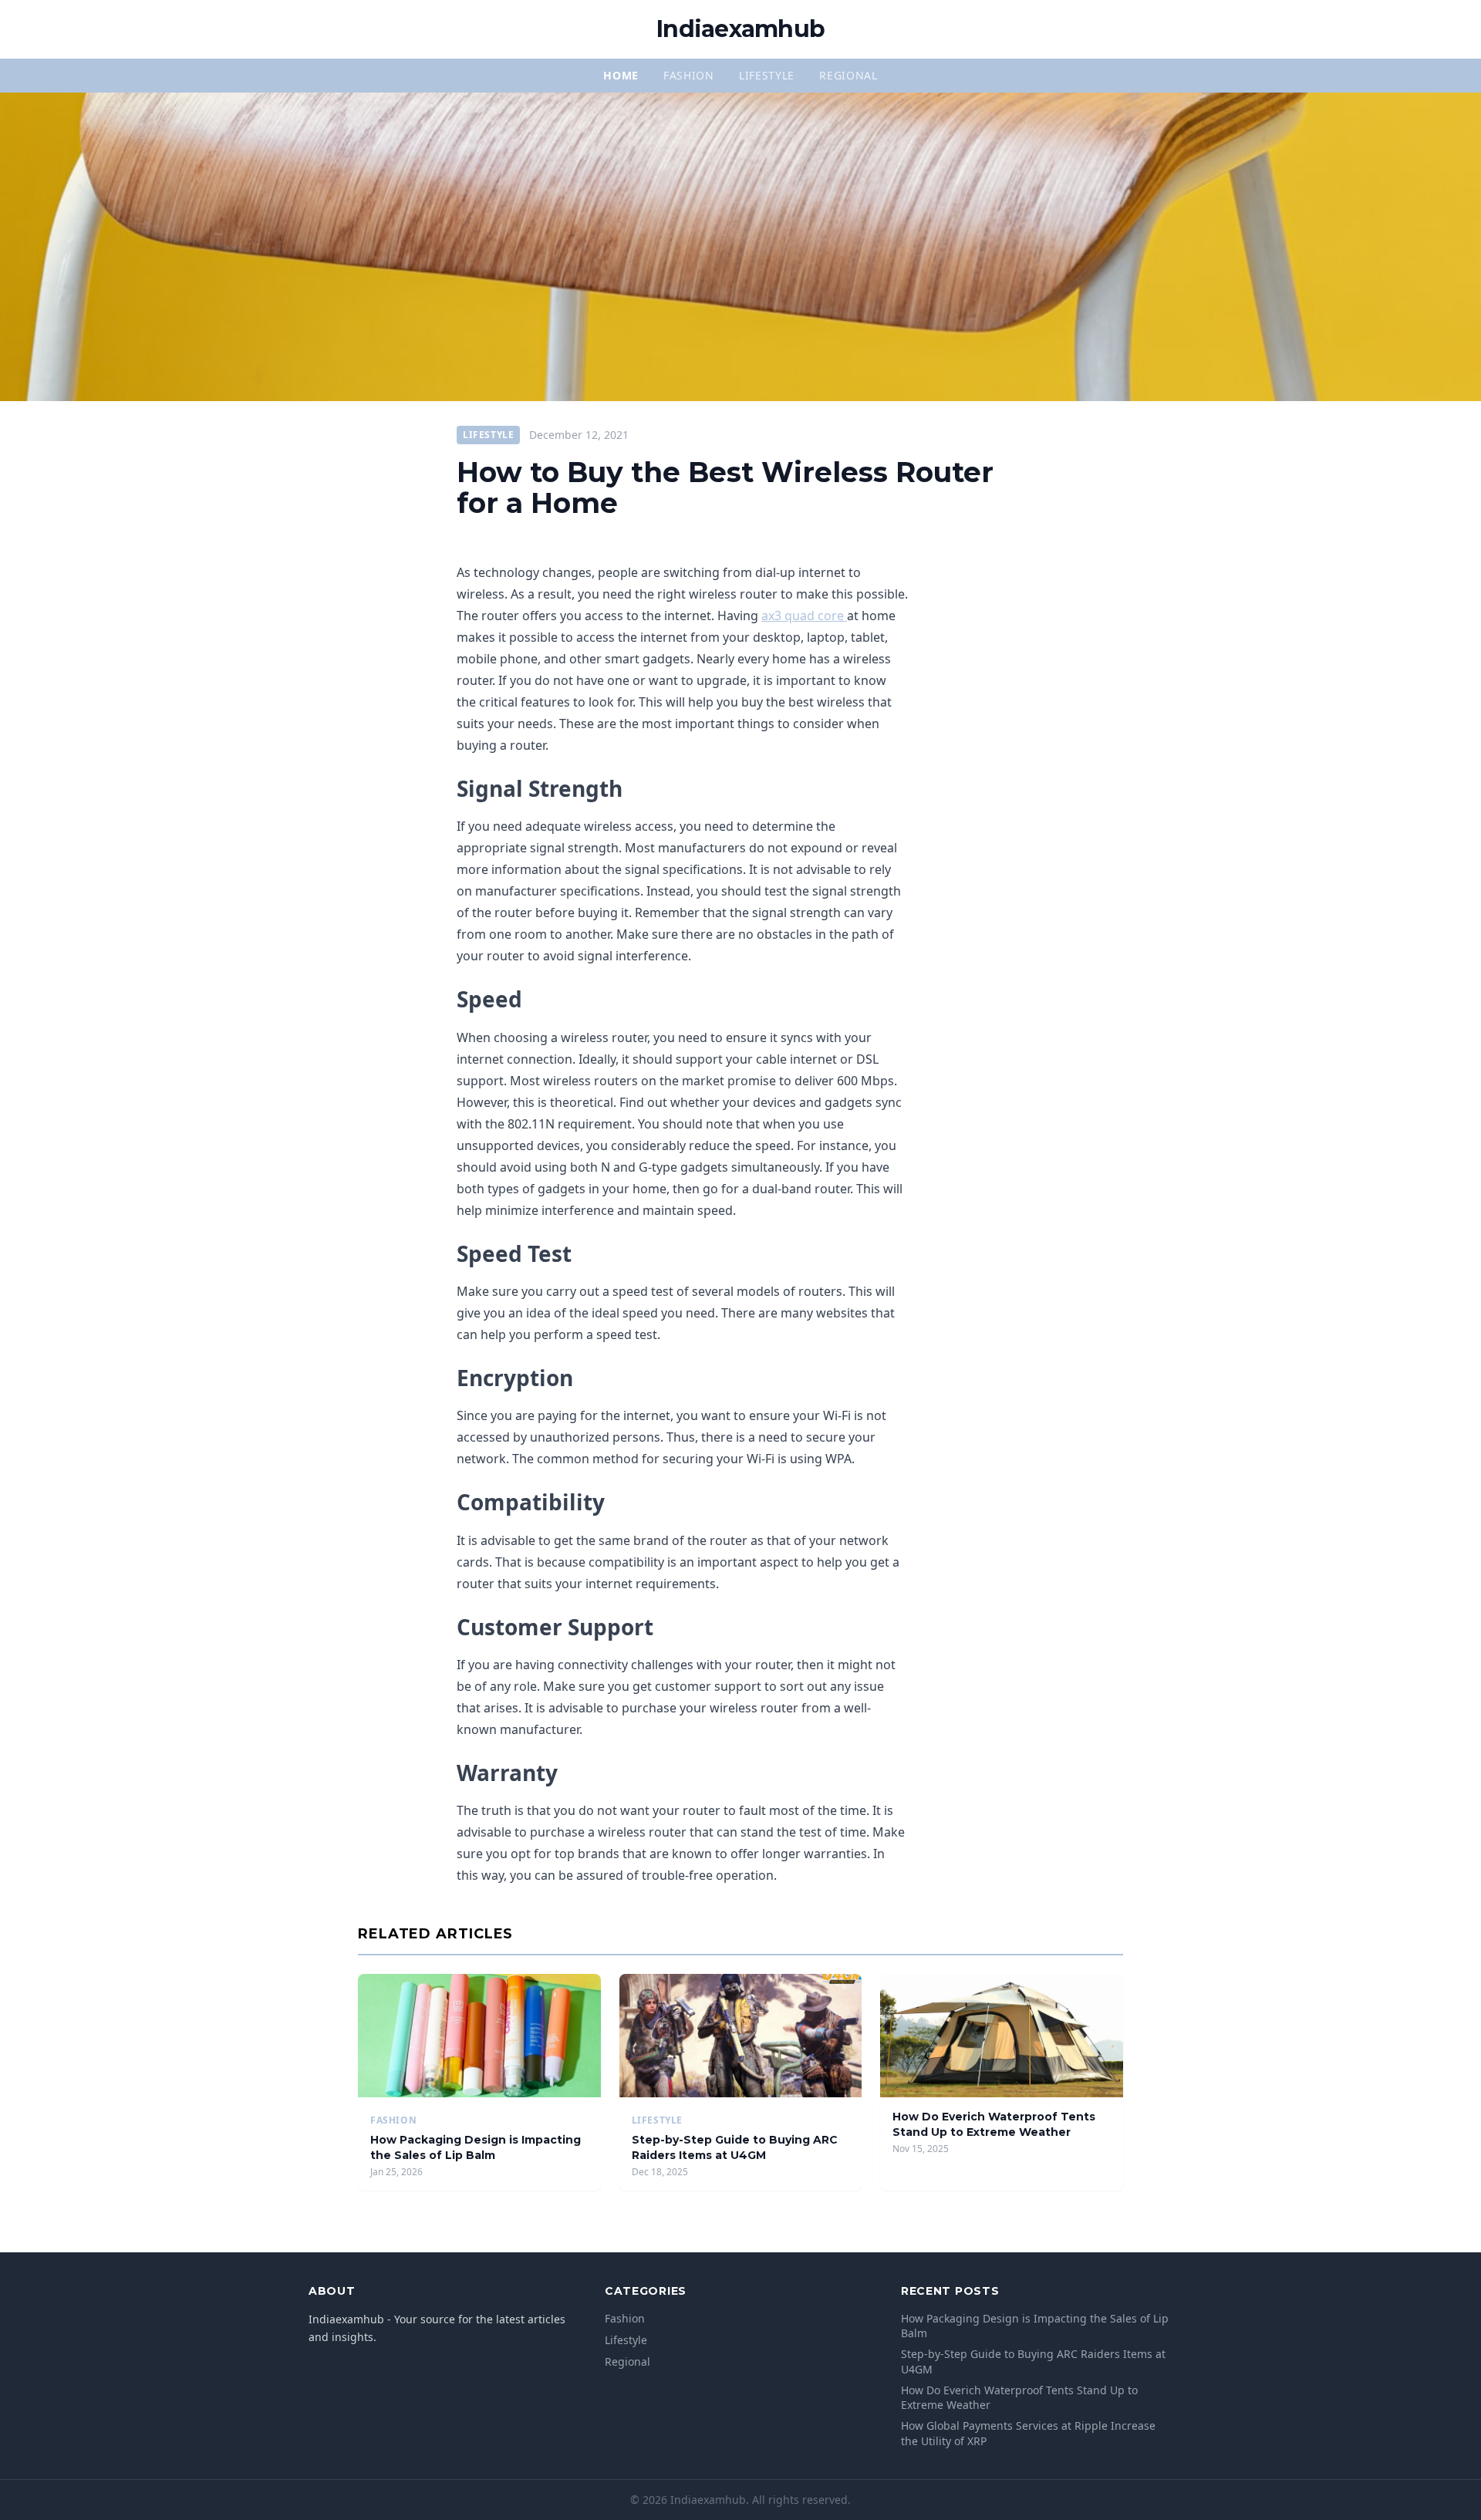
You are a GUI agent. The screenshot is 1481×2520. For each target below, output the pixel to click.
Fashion (689, 75)
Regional (848, 75)
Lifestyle (767, 75)
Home (621, 75)
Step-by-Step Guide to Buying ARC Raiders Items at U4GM (735, 2147)
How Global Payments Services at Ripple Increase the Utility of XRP (1028, 2433)
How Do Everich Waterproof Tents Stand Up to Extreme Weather (994, 2124)
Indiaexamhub (740, 29)
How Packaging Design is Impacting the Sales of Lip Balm (476, 2147)
